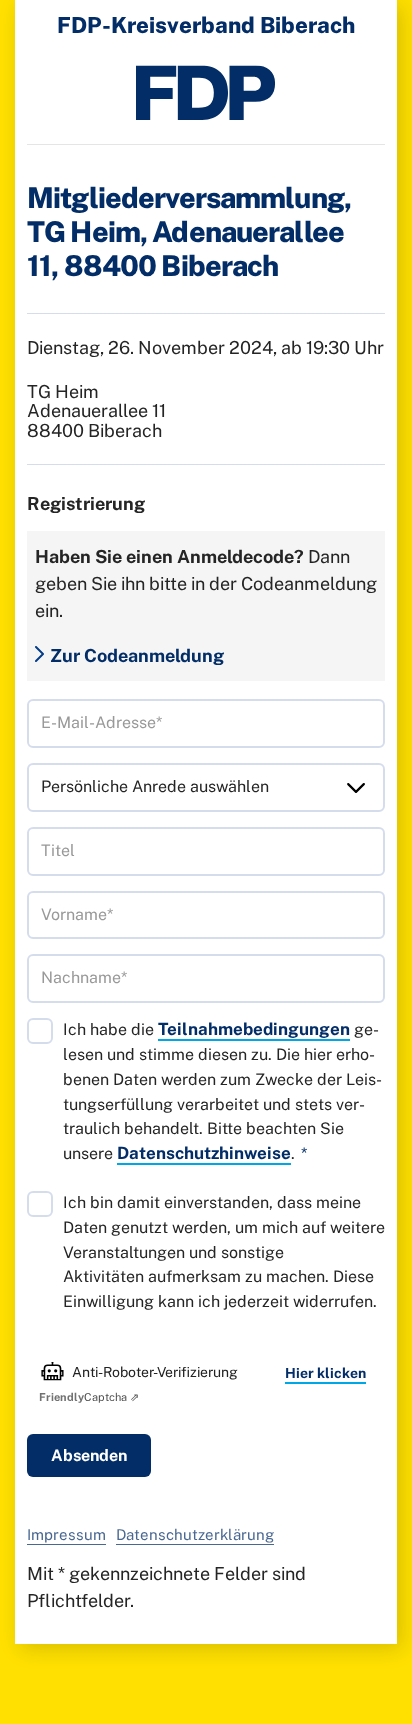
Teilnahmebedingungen (254, 1029)
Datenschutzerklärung (195, 1534)
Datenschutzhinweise (204, 1153)
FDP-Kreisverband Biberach (206, 25)
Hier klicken (325, 1373)
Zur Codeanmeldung (137, 655)
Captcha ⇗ (89, 1397)
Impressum (66, 1534)
